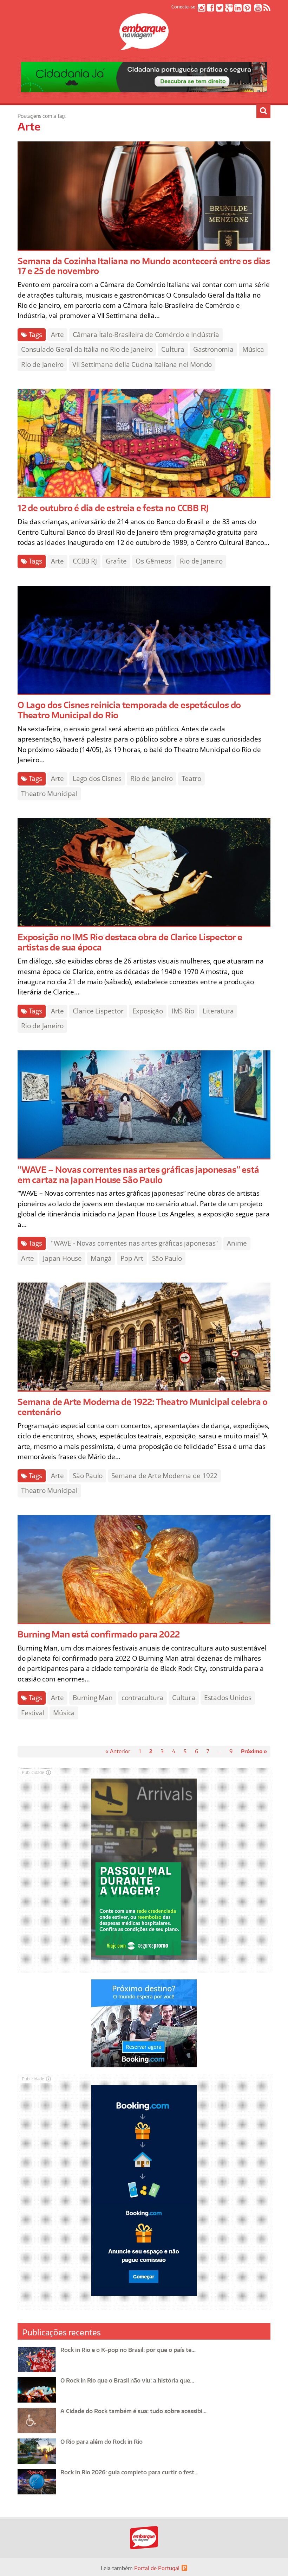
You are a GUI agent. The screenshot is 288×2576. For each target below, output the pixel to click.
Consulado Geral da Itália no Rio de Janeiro (87, 349)
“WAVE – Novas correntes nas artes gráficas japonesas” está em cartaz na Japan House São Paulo (138, 1175)
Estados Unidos (228, 1698)
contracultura (142, 1698)
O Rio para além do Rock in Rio (102, 2442)
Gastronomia (213, 349)
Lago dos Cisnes (97, 778)
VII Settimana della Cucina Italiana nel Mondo (142, 364)
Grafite (116, 561)
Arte (57, 335)
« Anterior (118, 1751)
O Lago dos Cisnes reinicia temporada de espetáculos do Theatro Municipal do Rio (129, 710)
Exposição (148, 1011)
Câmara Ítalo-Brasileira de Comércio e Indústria (146, 335)
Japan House (62, 1258)
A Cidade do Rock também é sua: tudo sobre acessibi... (133, 2411)
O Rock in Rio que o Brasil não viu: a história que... (127, 2380)
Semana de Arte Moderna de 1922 (164, 1476)
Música (253, 349)
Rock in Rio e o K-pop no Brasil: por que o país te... (128, 2350)
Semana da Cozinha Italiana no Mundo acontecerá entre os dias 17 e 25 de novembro (144, 266)
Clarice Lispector (98, 1011)
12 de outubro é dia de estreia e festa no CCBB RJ (113, 508)
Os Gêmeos (153, 561)
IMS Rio (183, 1011)
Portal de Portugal (157, 2568)
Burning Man (93, 1698)
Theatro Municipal (49, 794)
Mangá (101, 1258)
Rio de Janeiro (42, 364)
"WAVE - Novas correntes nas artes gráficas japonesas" (135, 1243)
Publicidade (33, 1772)
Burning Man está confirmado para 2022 (99, 1634)
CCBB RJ (85, 561)
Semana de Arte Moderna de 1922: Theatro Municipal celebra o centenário (143, 1407)
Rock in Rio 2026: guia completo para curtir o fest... (129, 2472)
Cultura (173, 349)
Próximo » (254, 1751)
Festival (33, 1713)
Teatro (191, 778)
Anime (237, 1243)
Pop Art (132, 1258)
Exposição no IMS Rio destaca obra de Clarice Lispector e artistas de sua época (130, 942)
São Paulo (167, 1258)
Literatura (218, 1011)
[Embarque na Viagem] (144, 46)
